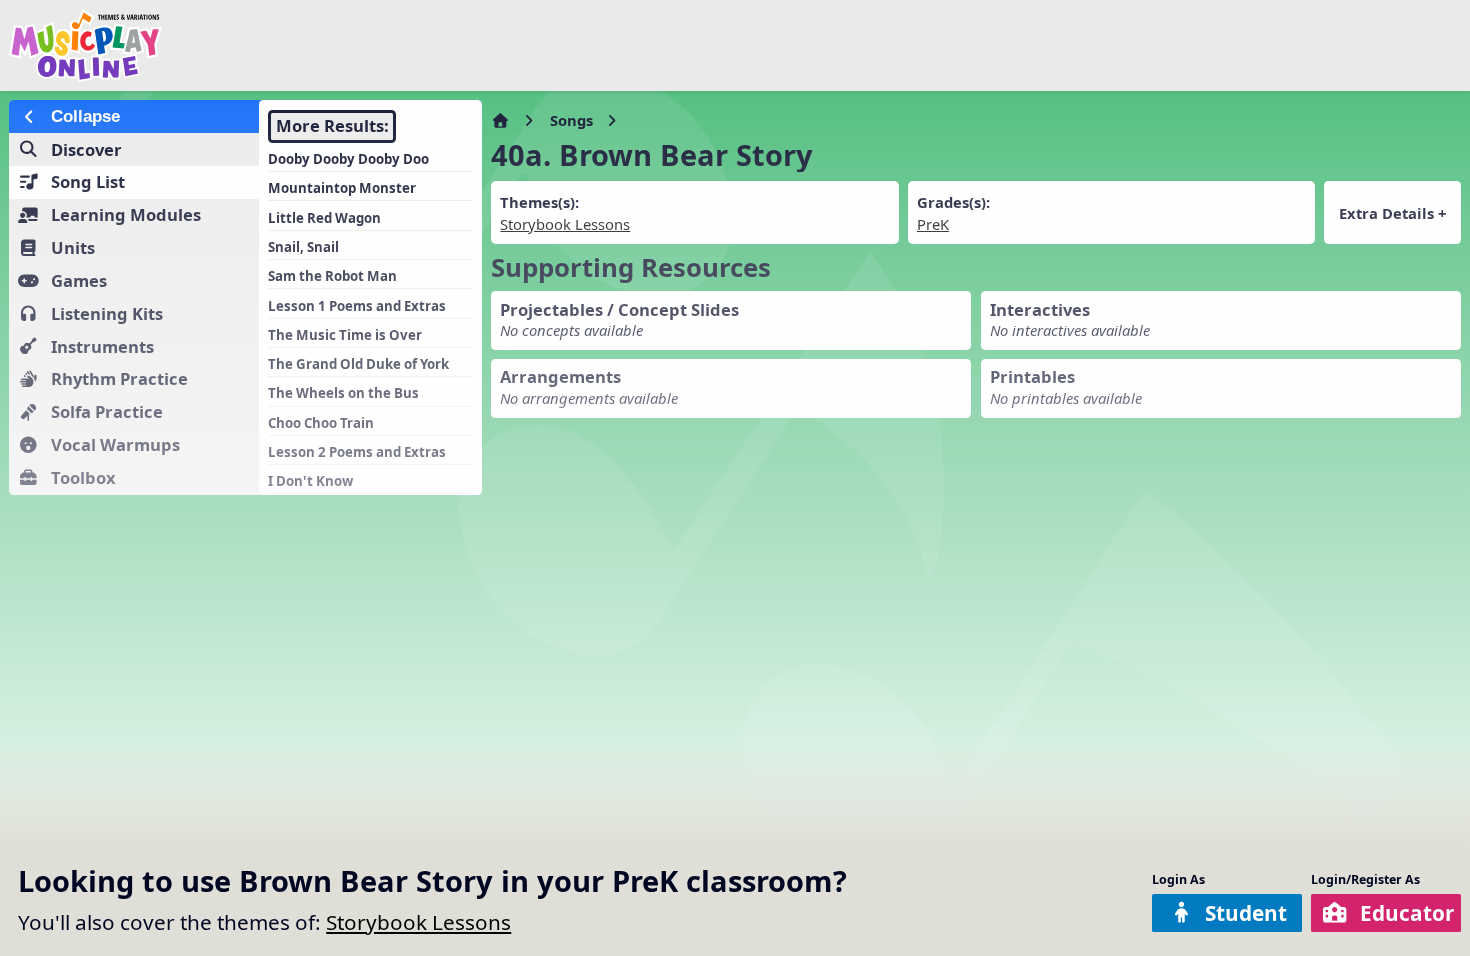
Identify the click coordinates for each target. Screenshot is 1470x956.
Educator (1407, 913)
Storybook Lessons (418, 922)
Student (1246, 913)
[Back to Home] (248, 45)
